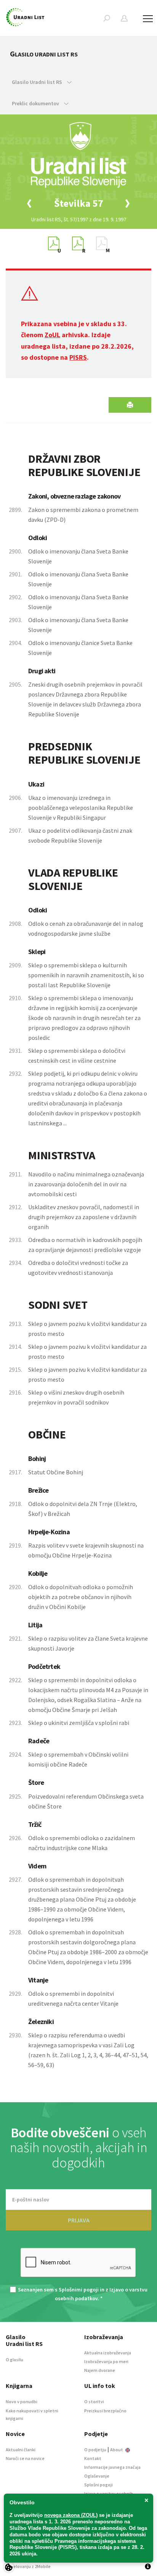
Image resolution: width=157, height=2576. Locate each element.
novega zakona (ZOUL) (71, 2515)
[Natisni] (130, 405)
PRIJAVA (79, 2220)
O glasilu (14, 2360)
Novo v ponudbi (22, 2401)
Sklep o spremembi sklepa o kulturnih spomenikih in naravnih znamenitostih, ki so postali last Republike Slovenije (86, 975)
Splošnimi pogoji (79, 2290)
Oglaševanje (97, 2476)
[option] (78, 203)
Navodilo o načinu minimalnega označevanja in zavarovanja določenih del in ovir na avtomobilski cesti (86, 1184)
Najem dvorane (100, 2370)
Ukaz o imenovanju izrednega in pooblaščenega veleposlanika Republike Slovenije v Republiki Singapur (81, 808)
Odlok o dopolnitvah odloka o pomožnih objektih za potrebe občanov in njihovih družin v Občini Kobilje (81, 1597)
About (117, 2450)
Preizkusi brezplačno (105, 2411)
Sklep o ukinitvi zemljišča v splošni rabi (79, 1723)
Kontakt (93, 2458)
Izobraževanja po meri (106, 2361)
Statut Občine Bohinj (56, 1472)
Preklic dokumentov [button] (36, 103)
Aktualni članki (21, 2450)
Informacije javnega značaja (112, 2467)
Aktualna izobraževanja (108, 2353)
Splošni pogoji (99, 2485)
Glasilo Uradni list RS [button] (38, 82)
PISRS (78, 357)
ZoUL (52, 335)
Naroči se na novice (25, 2458)
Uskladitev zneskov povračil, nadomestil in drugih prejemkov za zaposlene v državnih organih (84, 1217)
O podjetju (95, 2450)
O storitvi (94, 2401)
